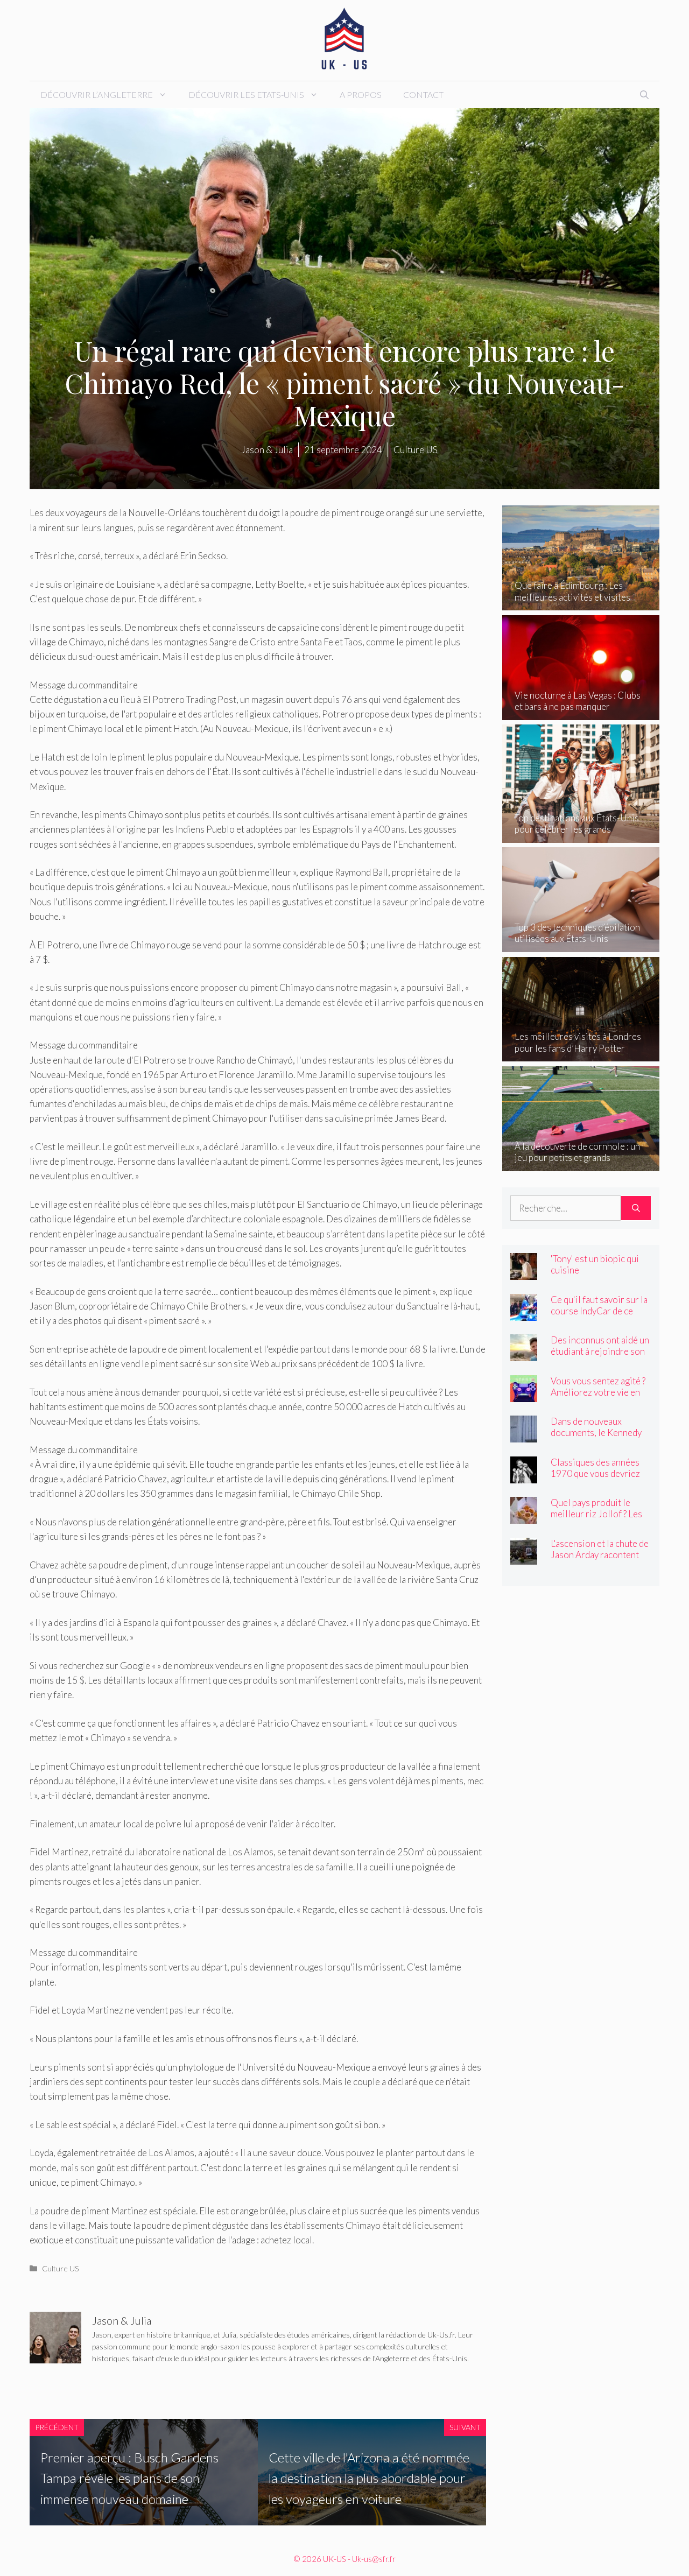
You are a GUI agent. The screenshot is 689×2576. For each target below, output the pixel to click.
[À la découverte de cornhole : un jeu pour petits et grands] (581, 1163)
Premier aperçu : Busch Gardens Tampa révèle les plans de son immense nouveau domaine (129, 2478)
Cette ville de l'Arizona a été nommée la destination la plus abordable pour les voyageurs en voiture (369, 2478)
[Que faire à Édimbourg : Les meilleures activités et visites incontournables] (581, 603)
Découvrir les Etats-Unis (246, 94)
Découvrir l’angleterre (97, 94)
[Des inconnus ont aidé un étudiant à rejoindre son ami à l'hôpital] (524, 1354)
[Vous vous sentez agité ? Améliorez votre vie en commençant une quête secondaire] (524, 1394)
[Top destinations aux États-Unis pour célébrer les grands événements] (581, 835)
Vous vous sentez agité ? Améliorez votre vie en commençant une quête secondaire (598, 1398)
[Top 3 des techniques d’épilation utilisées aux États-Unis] (581, 945)
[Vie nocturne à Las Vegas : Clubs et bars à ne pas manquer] (581, 713)
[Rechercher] (636, 1208)
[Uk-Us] (344, 39)
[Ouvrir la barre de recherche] (644, 95)
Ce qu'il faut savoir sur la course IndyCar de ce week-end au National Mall (599, 1317)
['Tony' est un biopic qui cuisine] (524, 1273)
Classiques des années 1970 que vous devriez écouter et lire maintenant (595, 1479)
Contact (423, 94)
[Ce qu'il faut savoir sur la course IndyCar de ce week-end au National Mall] (524, 1313)
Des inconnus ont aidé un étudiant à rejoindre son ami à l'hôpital (600, 1351)
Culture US (61, 2268)
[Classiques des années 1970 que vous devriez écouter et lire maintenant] (524, 1476)
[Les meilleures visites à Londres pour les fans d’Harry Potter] (581, 1054)
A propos (361, 94)
